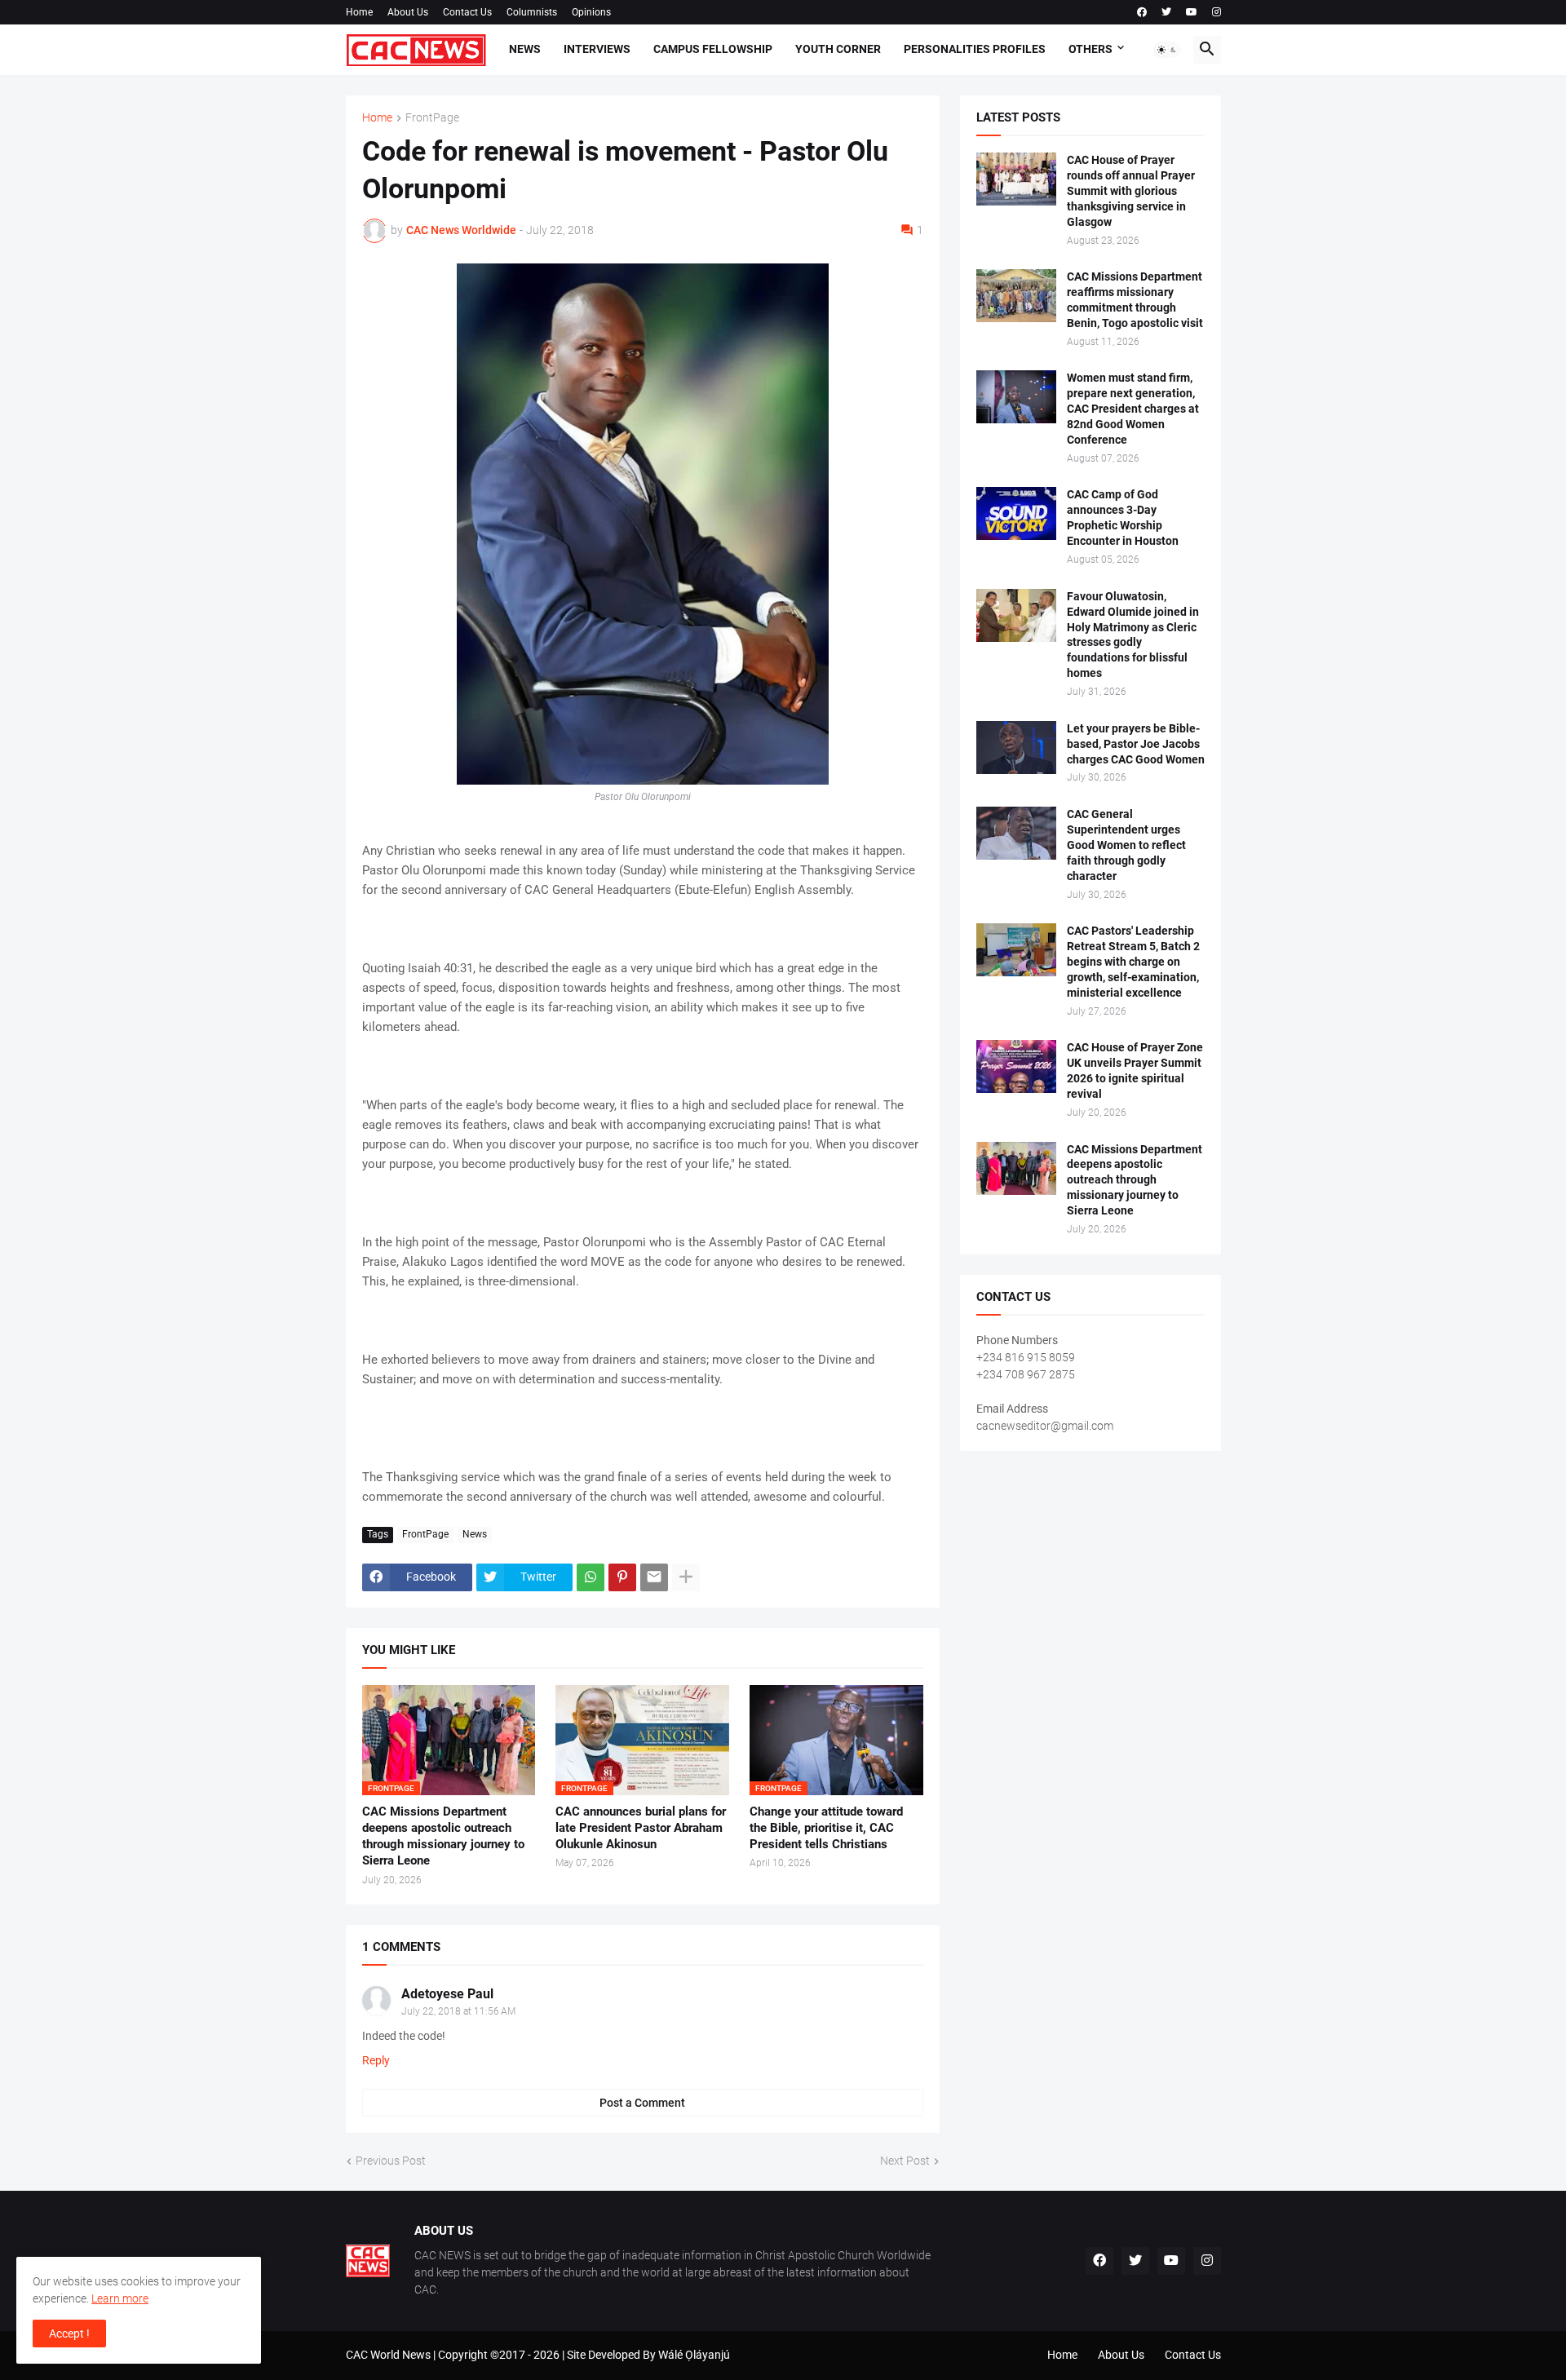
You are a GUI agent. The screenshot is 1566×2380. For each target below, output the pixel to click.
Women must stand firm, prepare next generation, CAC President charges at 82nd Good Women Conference (1133, 409)
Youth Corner (838, 49)
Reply (376, 2060)
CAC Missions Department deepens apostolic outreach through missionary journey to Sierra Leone (443, 1836)
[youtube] (1192, 12)
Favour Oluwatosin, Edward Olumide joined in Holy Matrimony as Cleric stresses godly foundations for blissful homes (1133, 635)
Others (1090, 49)
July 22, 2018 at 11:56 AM (458, 2011)
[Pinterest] (622, 1577)
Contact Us (467, 12)
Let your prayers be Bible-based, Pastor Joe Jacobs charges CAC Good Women (1136, 744)
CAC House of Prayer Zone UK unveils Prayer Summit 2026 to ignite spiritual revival (1135, 1071)
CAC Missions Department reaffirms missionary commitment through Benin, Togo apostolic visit (1135, 300)
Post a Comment (642, 2103)
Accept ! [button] (69, 2334)
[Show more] (686, 1577)
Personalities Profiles (975, 49)
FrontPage (432, 118)
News (525, 49)
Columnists (532, 12)
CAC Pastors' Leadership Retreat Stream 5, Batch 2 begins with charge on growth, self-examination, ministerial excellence (1133, 962)
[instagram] (1217, 12)
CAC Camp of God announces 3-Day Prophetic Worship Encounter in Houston (1123, 518)
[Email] (654, 1577)
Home (359, 12)
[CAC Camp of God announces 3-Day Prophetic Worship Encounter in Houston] (1016, 513)
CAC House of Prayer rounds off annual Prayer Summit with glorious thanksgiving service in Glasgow (1131, 191)
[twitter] (1166, 12)
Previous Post (391, 2161)
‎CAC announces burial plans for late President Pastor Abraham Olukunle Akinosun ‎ (641, 1828)
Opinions (591, 12)
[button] (1167, 50)
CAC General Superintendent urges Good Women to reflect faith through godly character (1126, 845)
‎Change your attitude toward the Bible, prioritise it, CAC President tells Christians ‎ (826, 1828)
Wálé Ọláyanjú (694, 2355)
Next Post (905, 2161)
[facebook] (1142, 12)
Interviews (597, 49)
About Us (408, 12)
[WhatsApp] (591, 1577)
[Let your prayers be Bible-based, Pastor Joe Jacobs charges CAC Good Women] (1016, 748)
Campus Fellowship (713, 49)
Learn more (120, 2298)
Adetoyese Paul (447, 1994)
